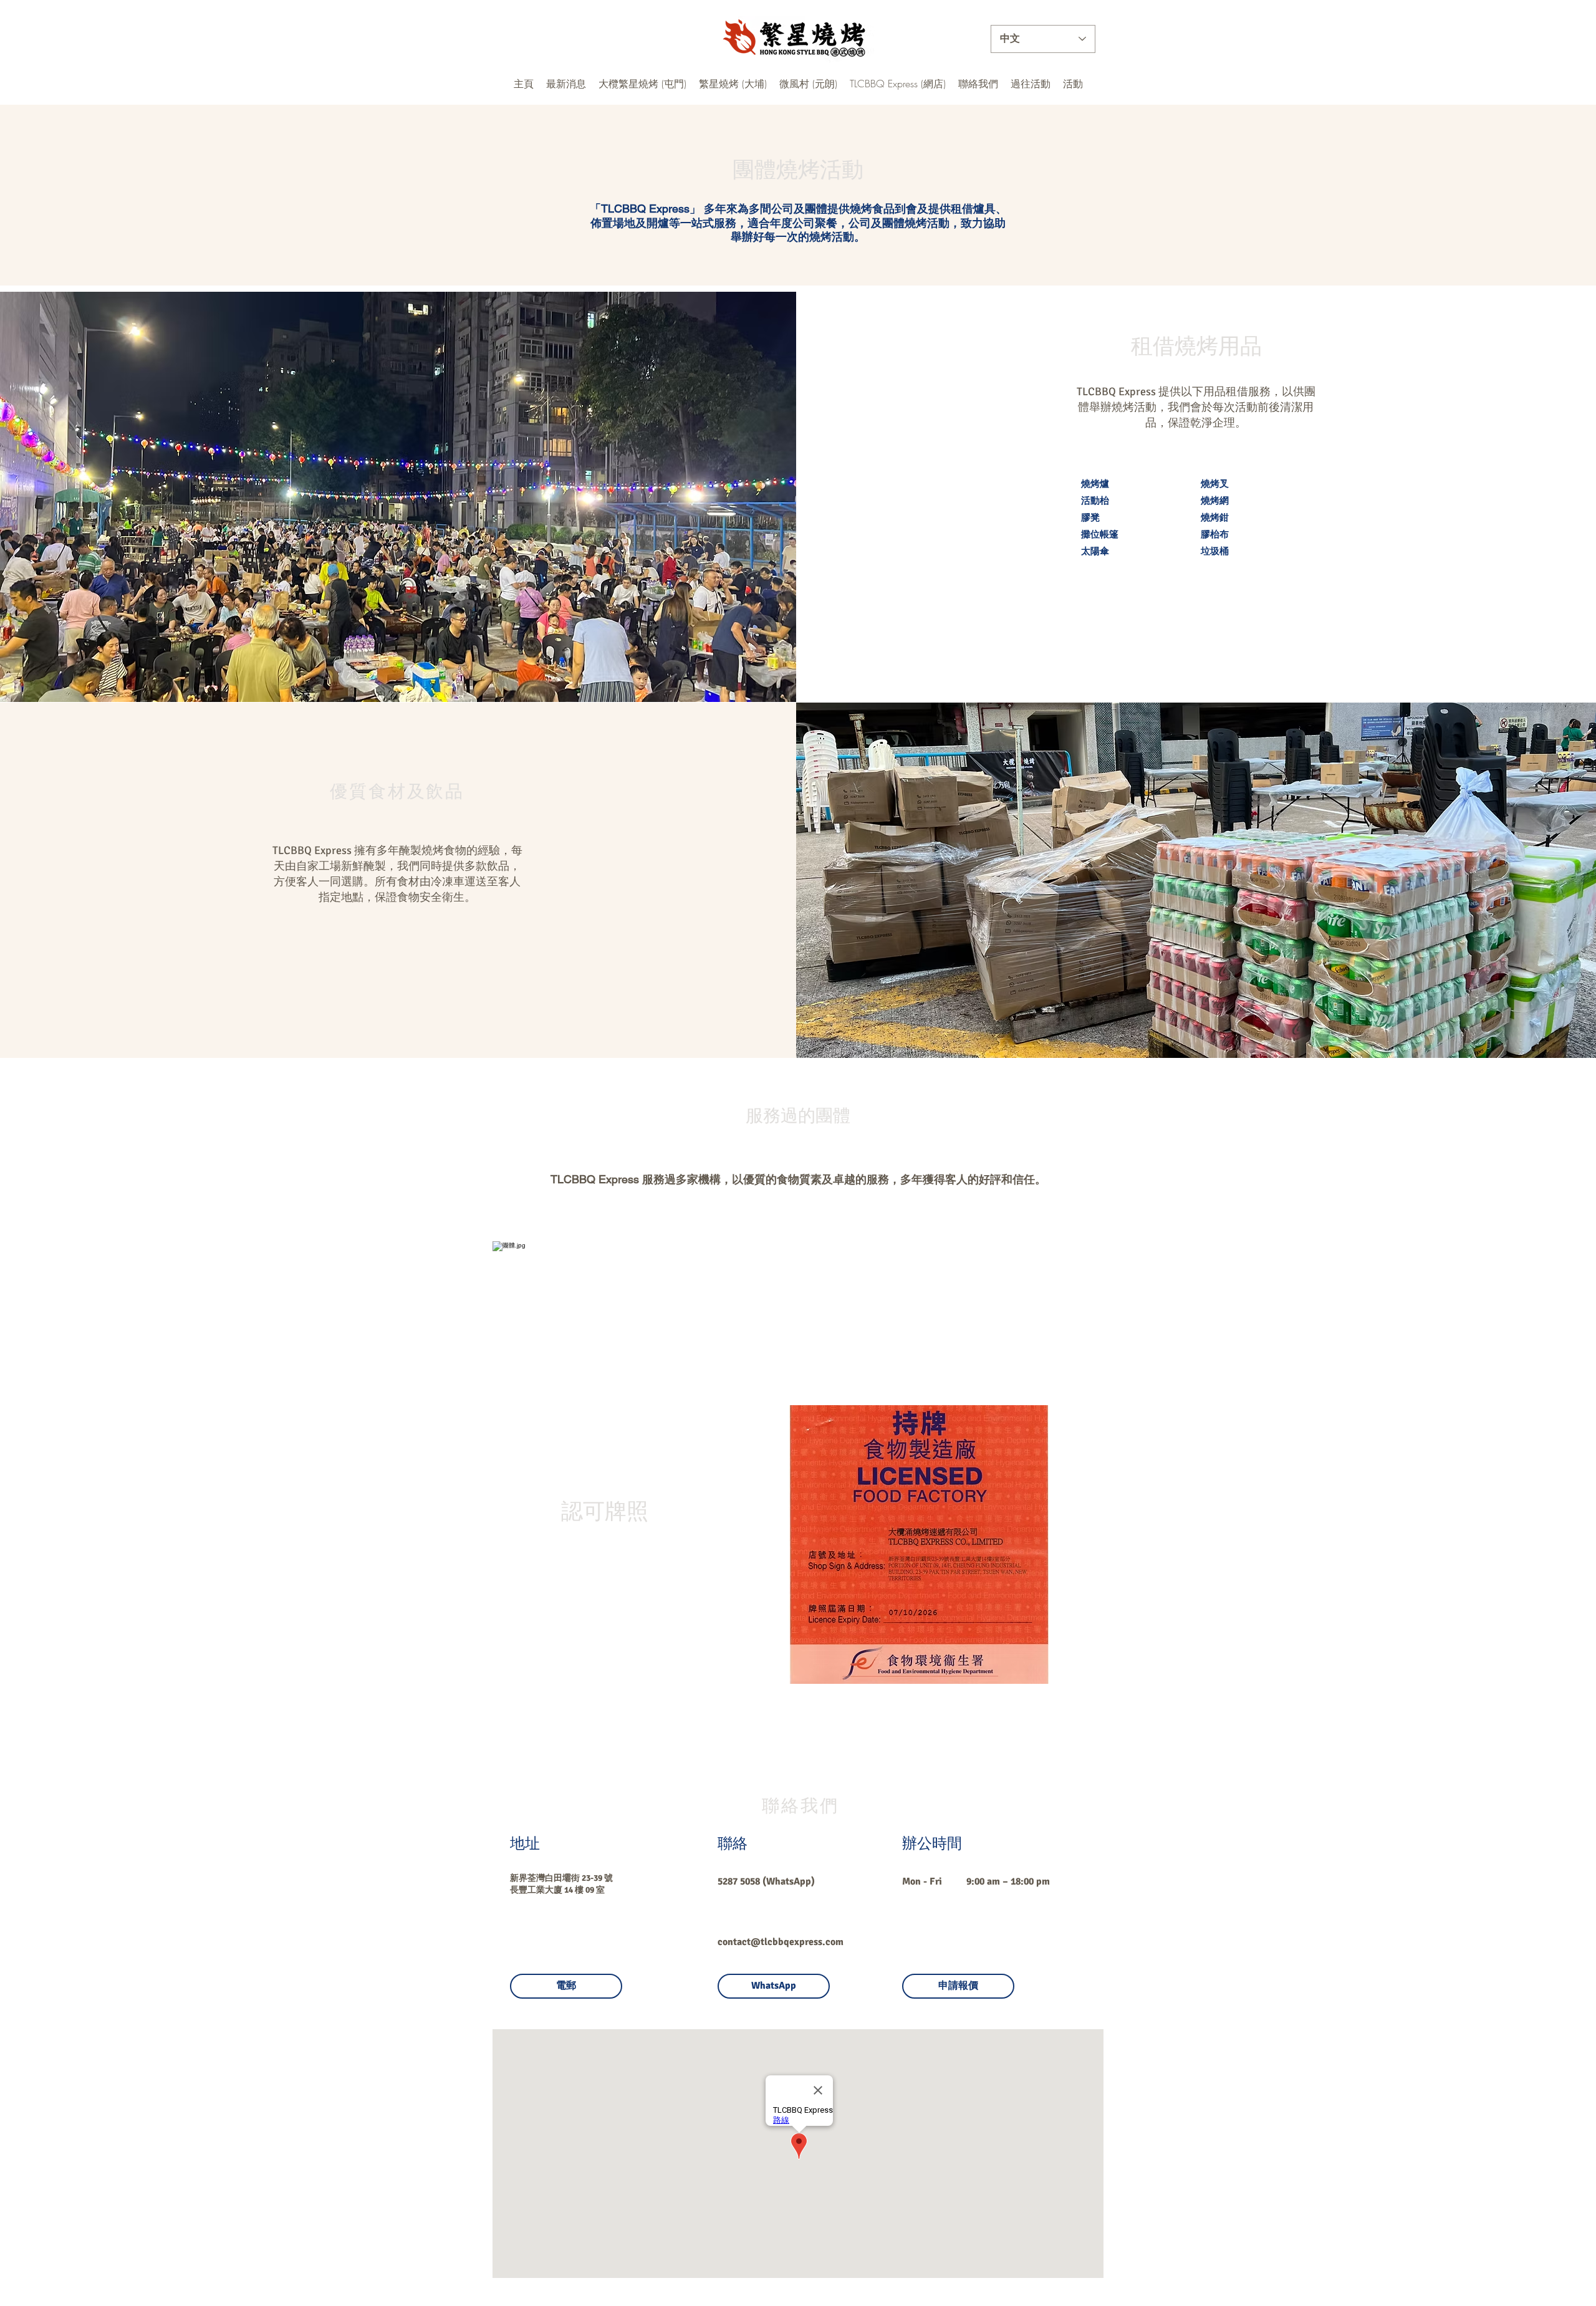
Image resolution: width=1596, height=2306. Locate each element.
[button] (566, 84)
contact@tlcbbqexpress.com (781, 1942)
